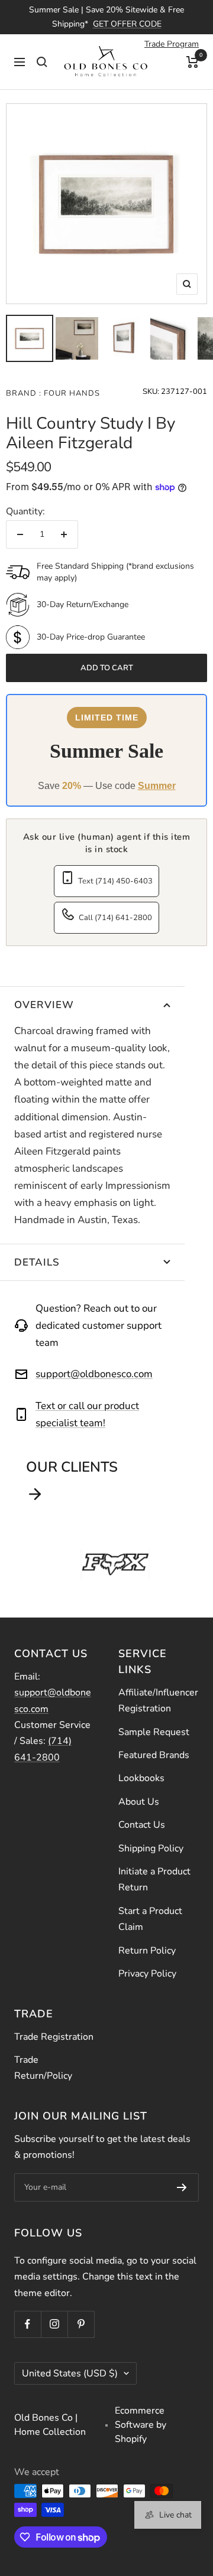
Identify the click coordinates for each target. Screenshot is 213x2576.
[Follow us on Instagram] (54, 2324)
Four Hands (71, 393)
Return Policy (147, 1951)
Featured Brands (154, 1755)
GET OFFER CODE (127, 24)
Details (37, 1262)
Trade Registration (54, 2037)
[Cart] (193, 62)
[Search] (42, 62)
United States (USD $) (70, 2373)
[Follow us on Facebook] (28, 2324)
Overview (44, 1005)
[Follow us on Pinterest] (81, 2324)
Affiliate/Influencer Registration (158, 1701)
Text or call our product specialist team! (87, 1414)
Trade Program (172, 44)
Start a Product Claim (150, 1919)
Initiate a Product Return (154, 1879)
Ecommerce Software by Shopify (141, 2425)
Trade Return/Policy (43, 2068)
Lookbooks (141, 1778)
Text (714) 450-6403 (115, 881)
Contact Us (142, 1825)
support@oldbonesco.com (94, 1374)
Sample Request (154, 1732)
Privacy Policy (147, 1974)
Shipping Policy (151, 1848)
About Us (139, 1802)
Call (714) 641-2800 (115, 918)
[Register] (182, 2187)
